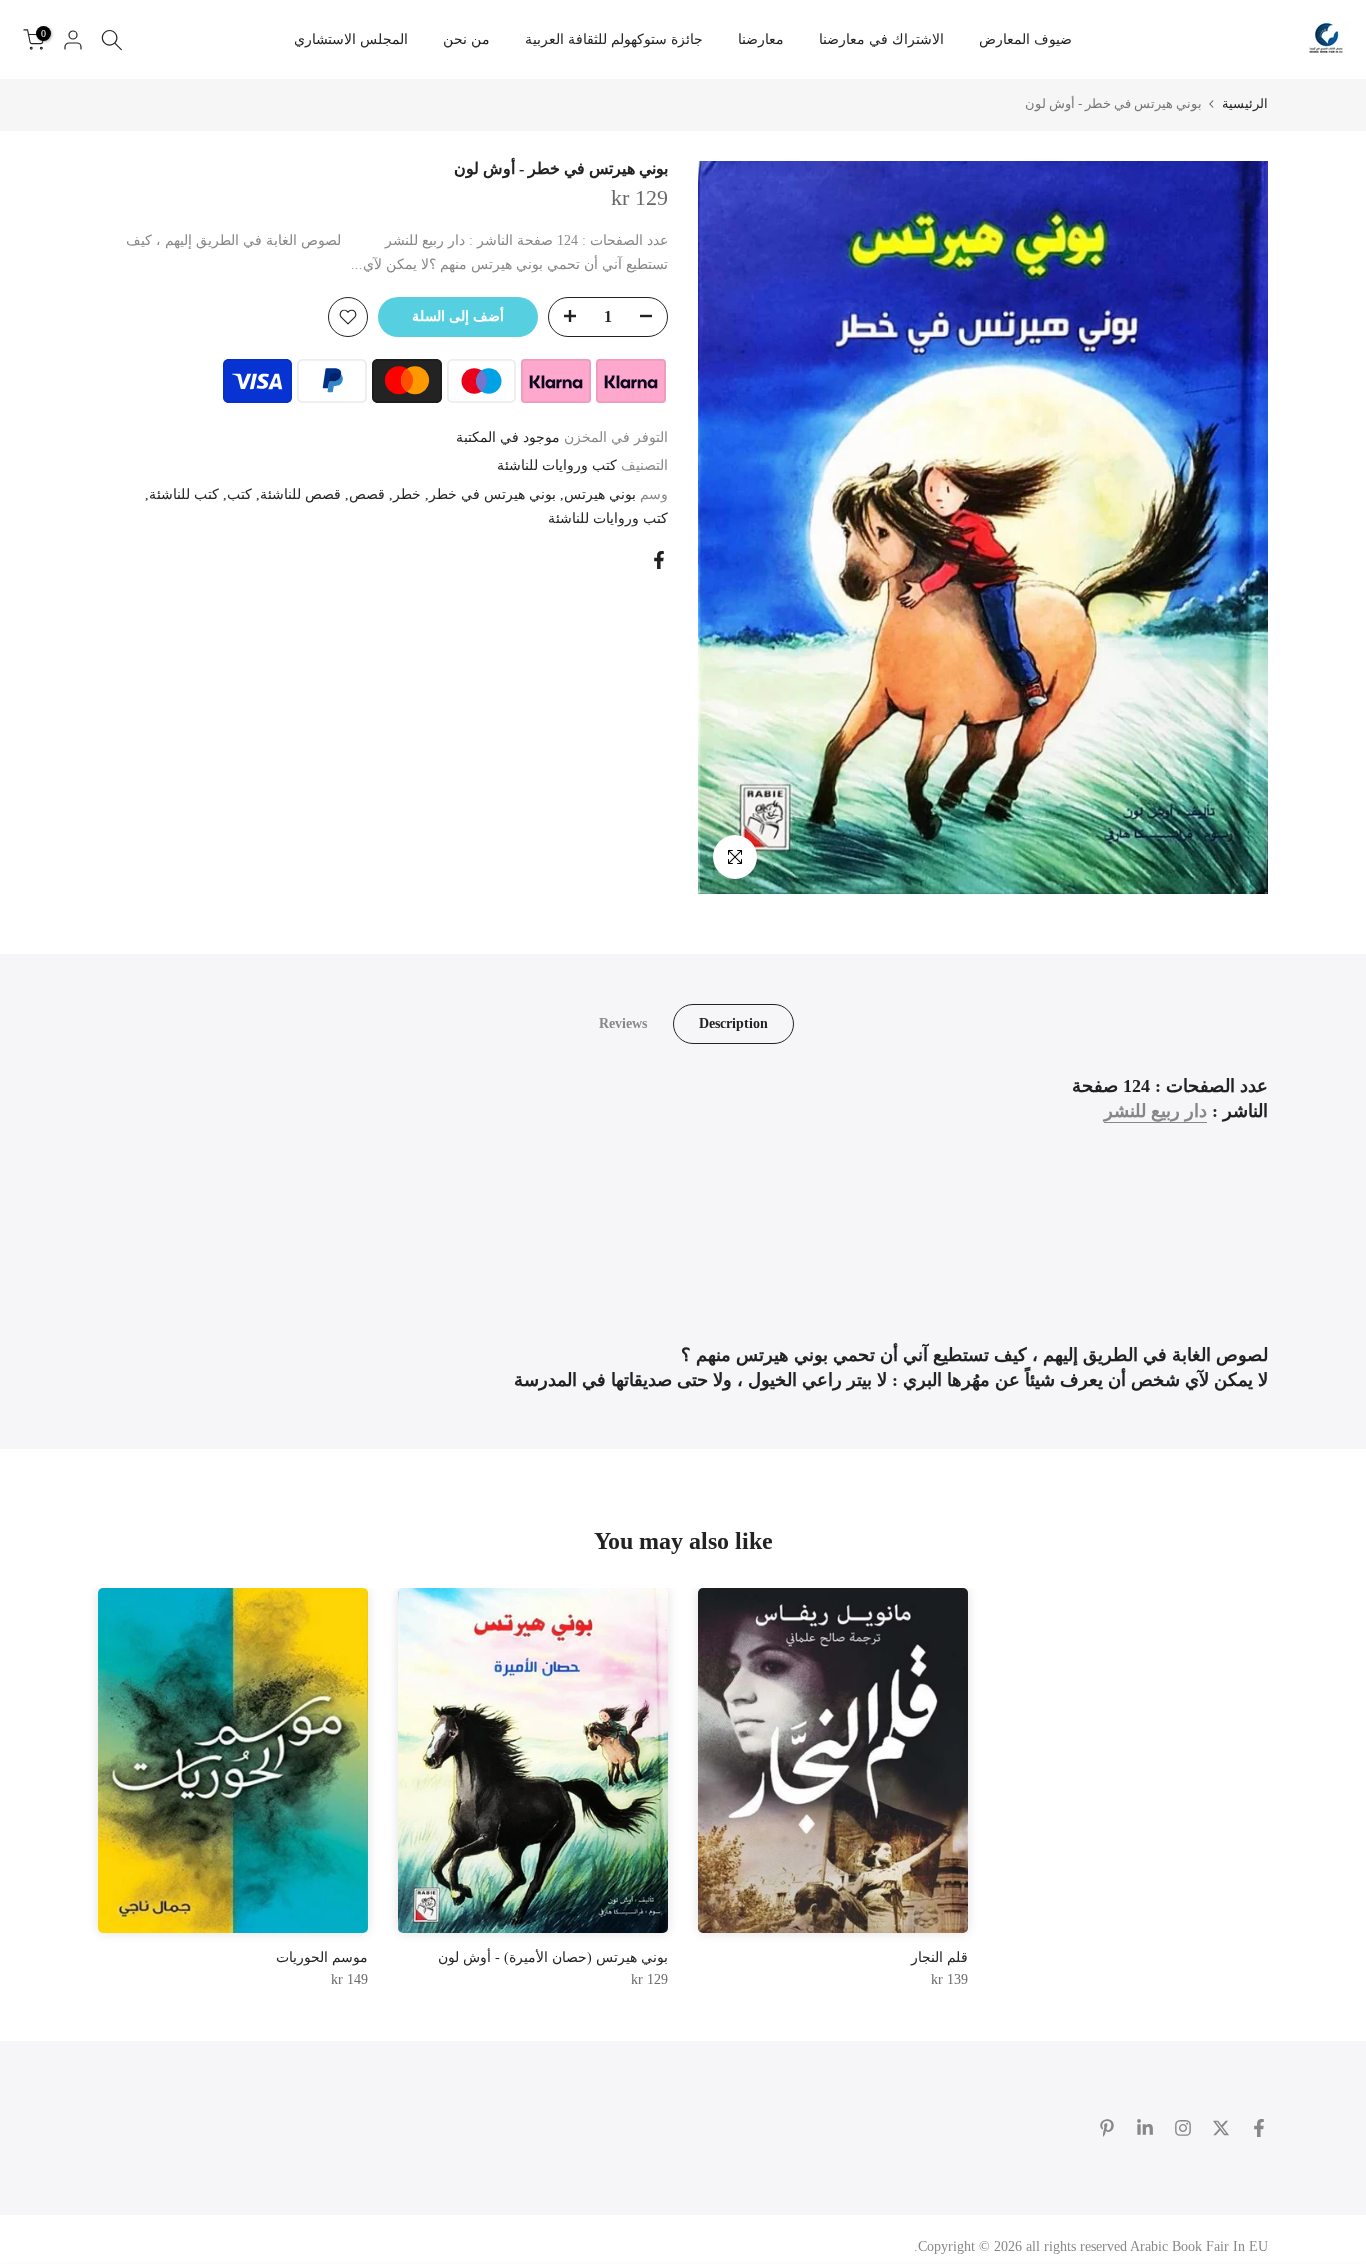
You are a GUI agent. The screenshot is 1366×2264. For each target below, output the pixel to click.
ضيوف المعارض (1025, 39)
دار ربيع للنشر (1155, 1111)
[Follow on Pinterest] (1107, 2128)
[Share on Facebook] (659, 560)
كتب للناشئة (184, 494)
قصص (367, 494)
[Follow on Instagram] (1183, 2128)
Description (733, 1022)
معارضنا (761, 39)
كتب (239, 494)
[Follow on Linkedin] (1145, 2128)
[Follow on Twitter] (1221, 2128)
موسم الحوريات (322, 1957)
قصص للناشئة (300, 494)
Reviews (623, 1022)
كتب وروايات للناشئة (557, 465)
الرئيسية (1245, 103)
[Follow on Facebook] (1259, 2128)
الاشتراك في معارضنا (881, 39)
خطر (407, 494)
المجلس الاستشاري (351, 39)
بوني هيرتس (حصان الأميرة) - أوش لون (553, 1957)
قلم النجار (939, 1957)
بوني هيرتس (600, 494)
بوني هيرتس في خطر (492, 494)
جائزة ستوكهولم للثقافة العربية (614, 39)
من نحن (466, 39)
